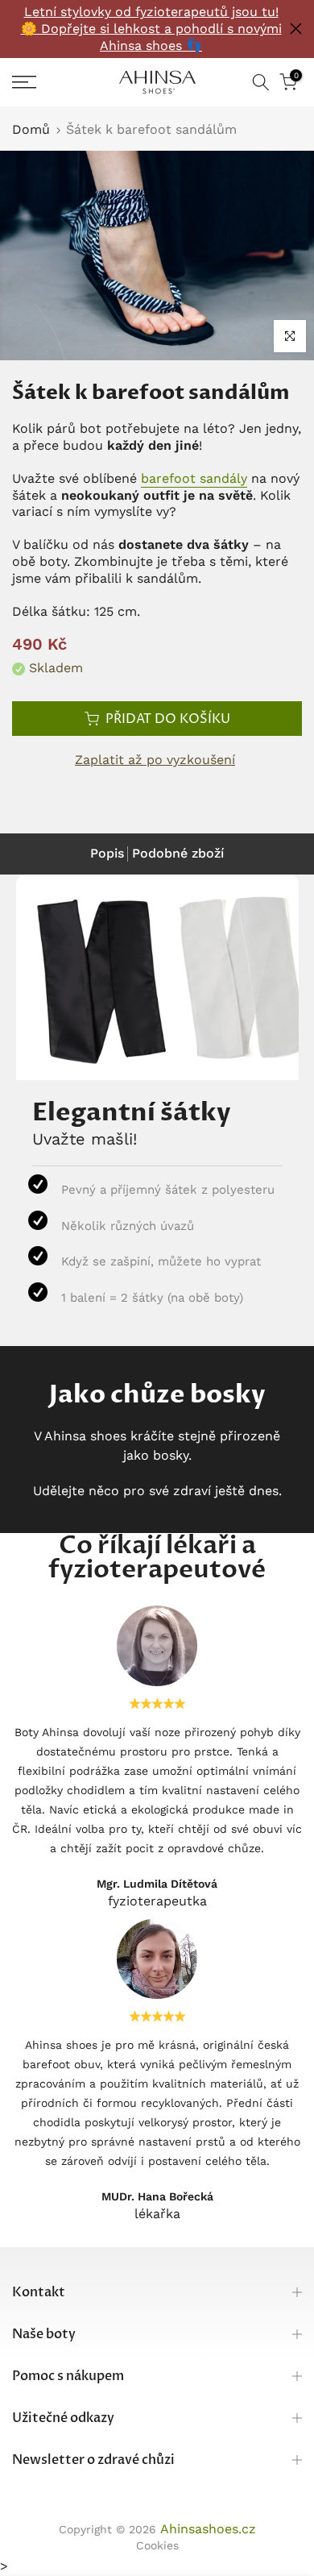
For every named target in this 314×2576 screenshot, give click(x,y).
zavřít (296, 29)
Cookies (157, 2545)
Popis (107, 853)
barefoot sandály (194, 478)
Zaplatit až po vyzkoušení (155, 760)
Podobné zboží (178, 853)
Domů (31, 130)
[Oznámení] (151, 29)
